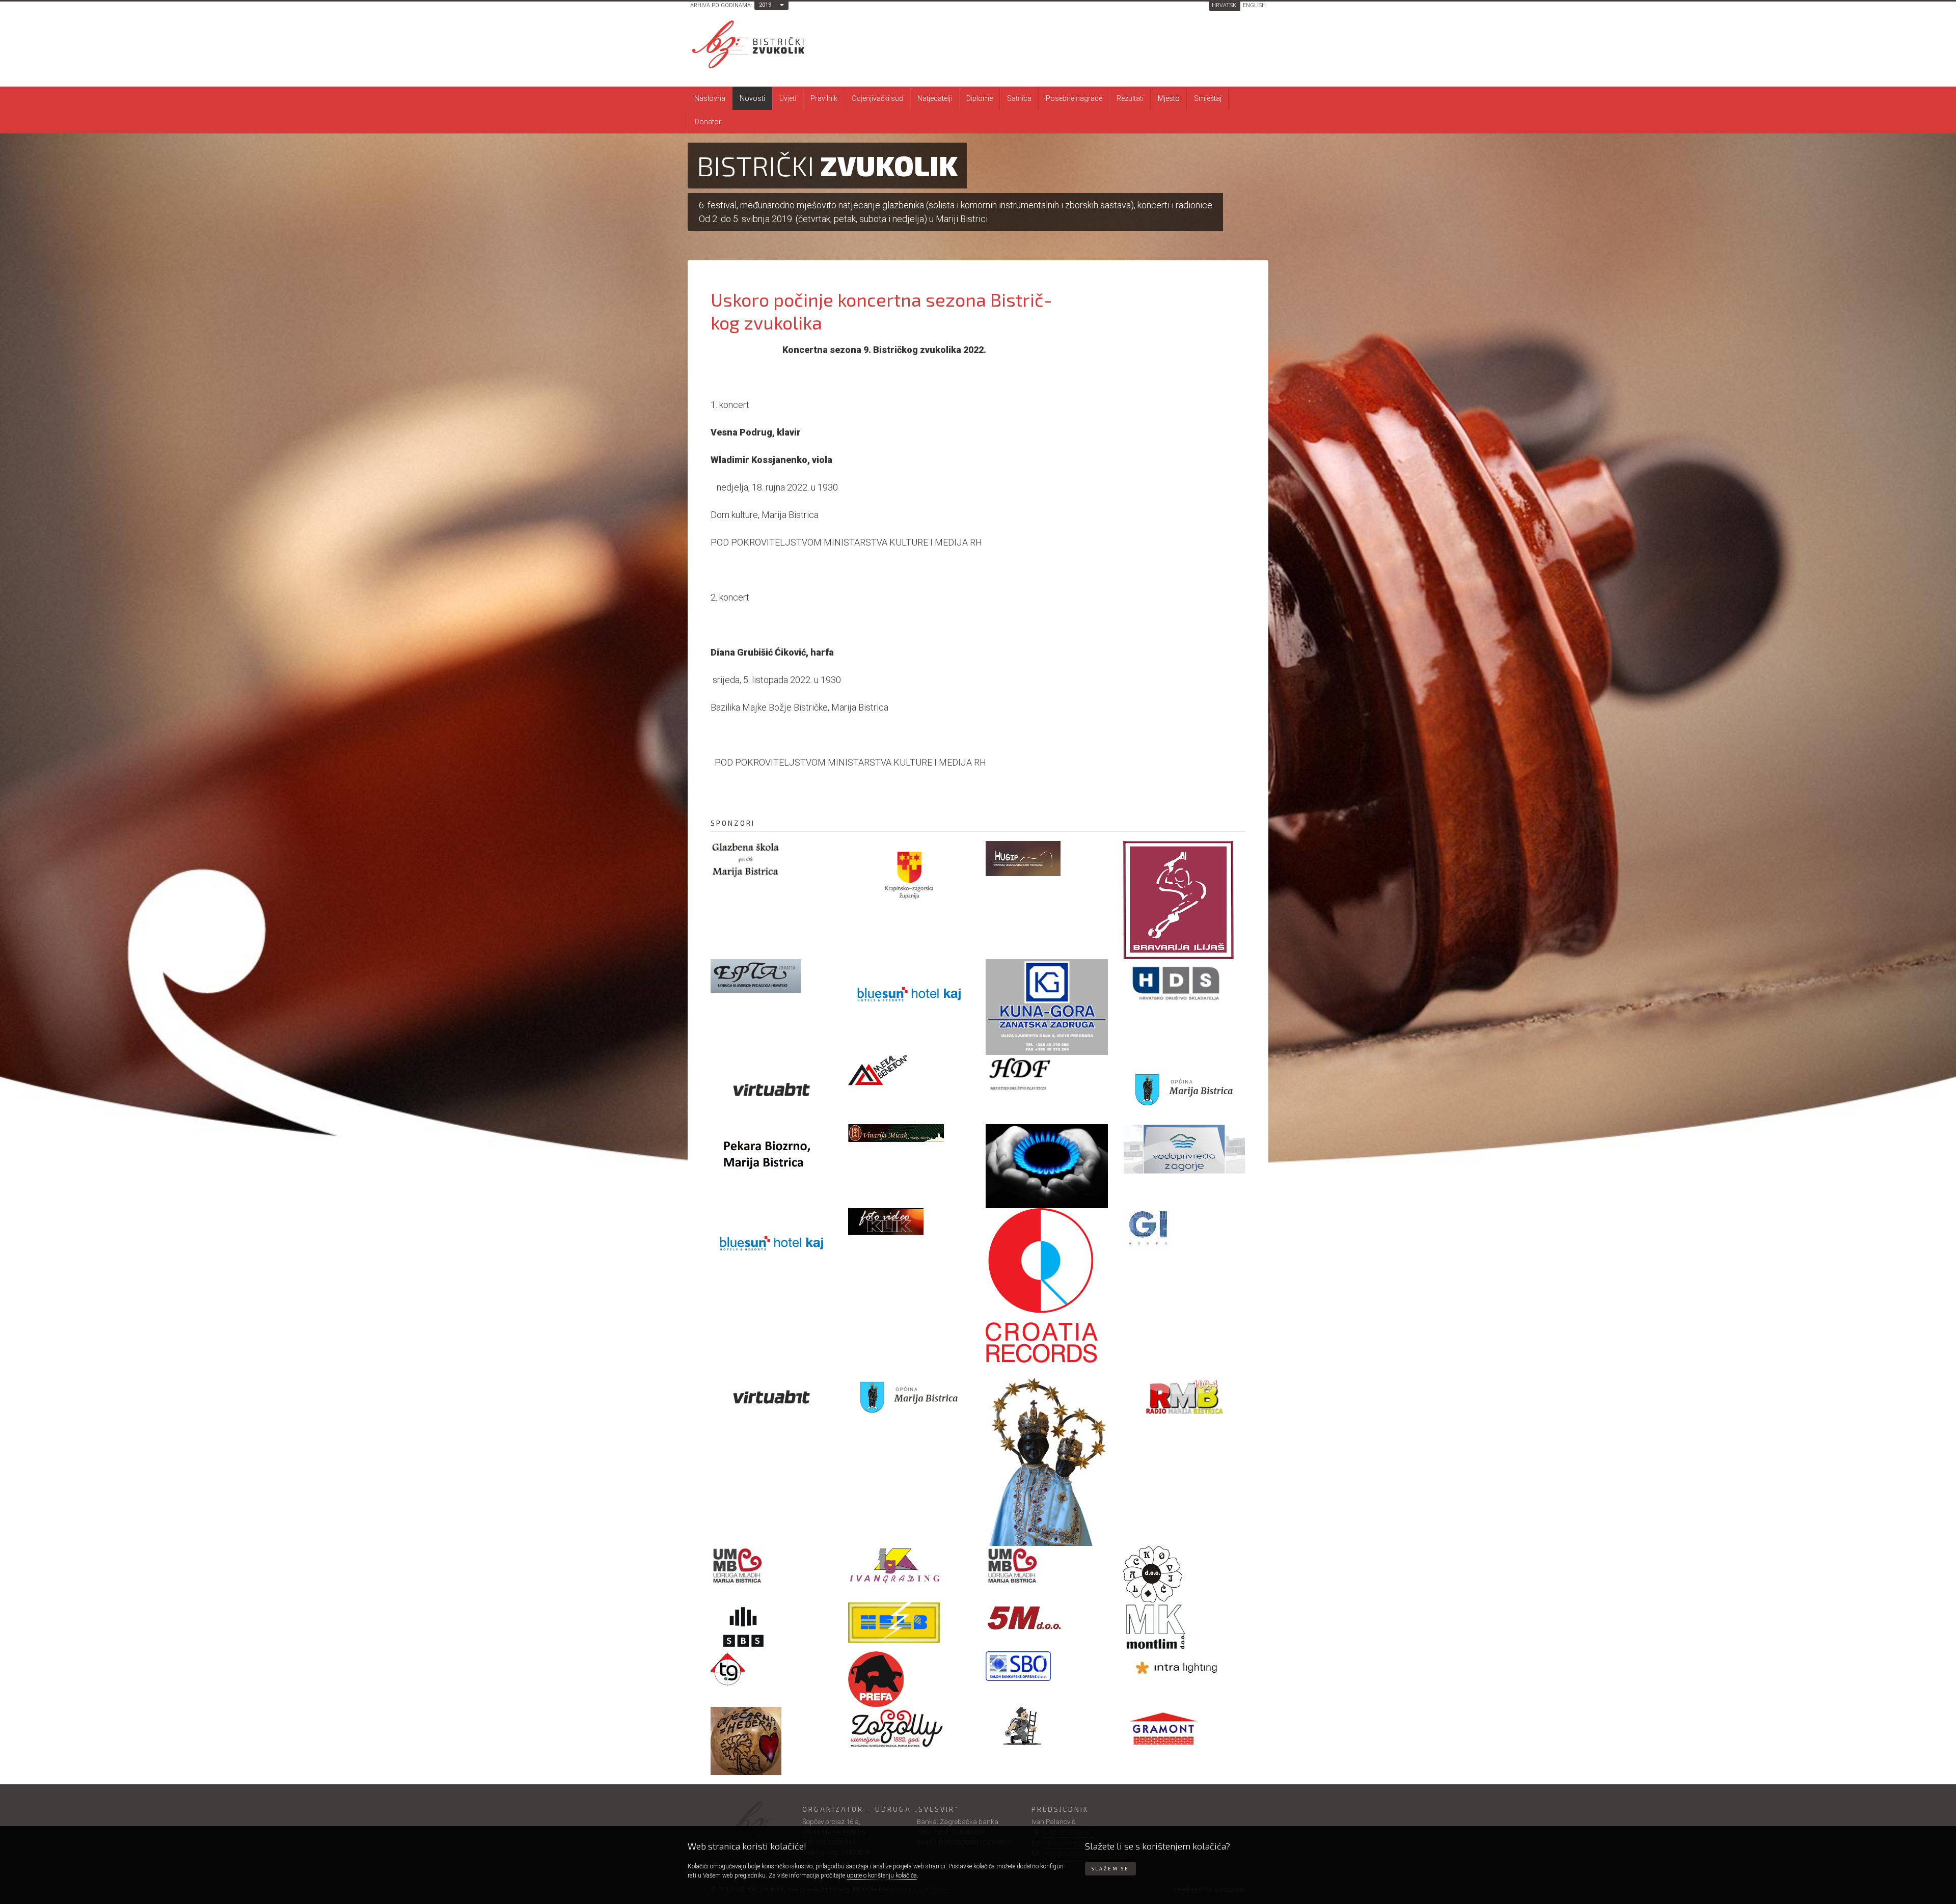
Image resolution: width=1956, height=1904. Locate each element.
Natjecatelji (935, 98)
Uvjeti (788, 98)
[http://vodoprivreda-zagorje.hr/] (1184, 1149)
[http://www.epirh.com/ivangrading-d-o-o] (909, 1565)
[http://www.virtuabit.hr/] (772, 1397)
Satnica (1019, 98)
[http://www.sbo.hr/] (1047, 1666)
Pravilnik (824, 98)
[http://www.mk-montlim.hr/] (1184, 1627)
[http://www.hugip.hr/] (1047, 859)
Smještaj (1208, 98)
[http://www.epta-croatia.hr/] (772, 976)
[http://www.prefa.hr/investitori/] (909, 1679)
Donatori (709, 122)
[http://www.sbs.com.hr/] (772, 1627)
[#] (909, 1133)
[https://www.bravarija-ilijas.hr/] (1184, 900)
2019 (765, 5)
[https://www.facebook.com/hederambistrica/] (772, 1741)
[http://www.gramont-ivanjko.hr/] (1184, 1733)
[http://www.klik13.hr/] (909, 1222)
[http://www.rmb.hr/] (1184, 1397)
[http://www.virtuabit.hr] (772, 1089)
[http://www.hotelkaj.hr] (909, 994)
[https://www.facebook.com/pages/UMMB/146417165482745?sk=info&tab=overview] (1047, 1566)
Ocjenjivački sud (877, 98)
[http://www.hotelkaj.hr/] (772, 1243)
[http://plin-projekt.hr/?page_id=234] (1047, 1166)
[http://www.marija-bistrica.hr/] (909, 1397)
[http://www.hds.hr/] (1184, 984)
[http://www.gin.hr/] (1184, 1228)
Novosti (752, 98)
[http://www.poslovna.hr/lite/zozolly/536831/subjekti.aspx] (909, 1728)
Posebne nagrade (1074, 98)
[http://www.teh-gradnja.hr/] (772, 1669)
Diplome (980, 98)
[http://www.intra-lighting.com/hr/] (1184, 1667)
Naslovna (710, 98)
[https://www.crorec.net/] (1047, 1285)
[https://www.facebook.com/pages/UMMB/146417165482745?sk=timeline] (772, 1566)
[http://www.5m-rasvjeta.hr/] (1047, 1619)
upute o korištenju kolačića (882, 1875)
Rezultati (1130, 98)
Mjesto (1169, 98)
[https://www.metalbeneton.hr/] (909, 1071)
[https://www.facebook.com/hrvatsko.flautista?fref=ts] (1047, 1073)
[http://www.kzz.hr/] (909, 875)
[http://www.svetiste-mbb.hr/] (1047, 1454)
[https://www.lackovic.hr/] (1184, 1574)
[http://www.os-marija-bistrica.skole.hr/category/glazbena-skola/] (772, 860)
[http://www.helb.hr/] (909, 1623)
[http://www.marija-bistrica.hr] (1184, 1089)
